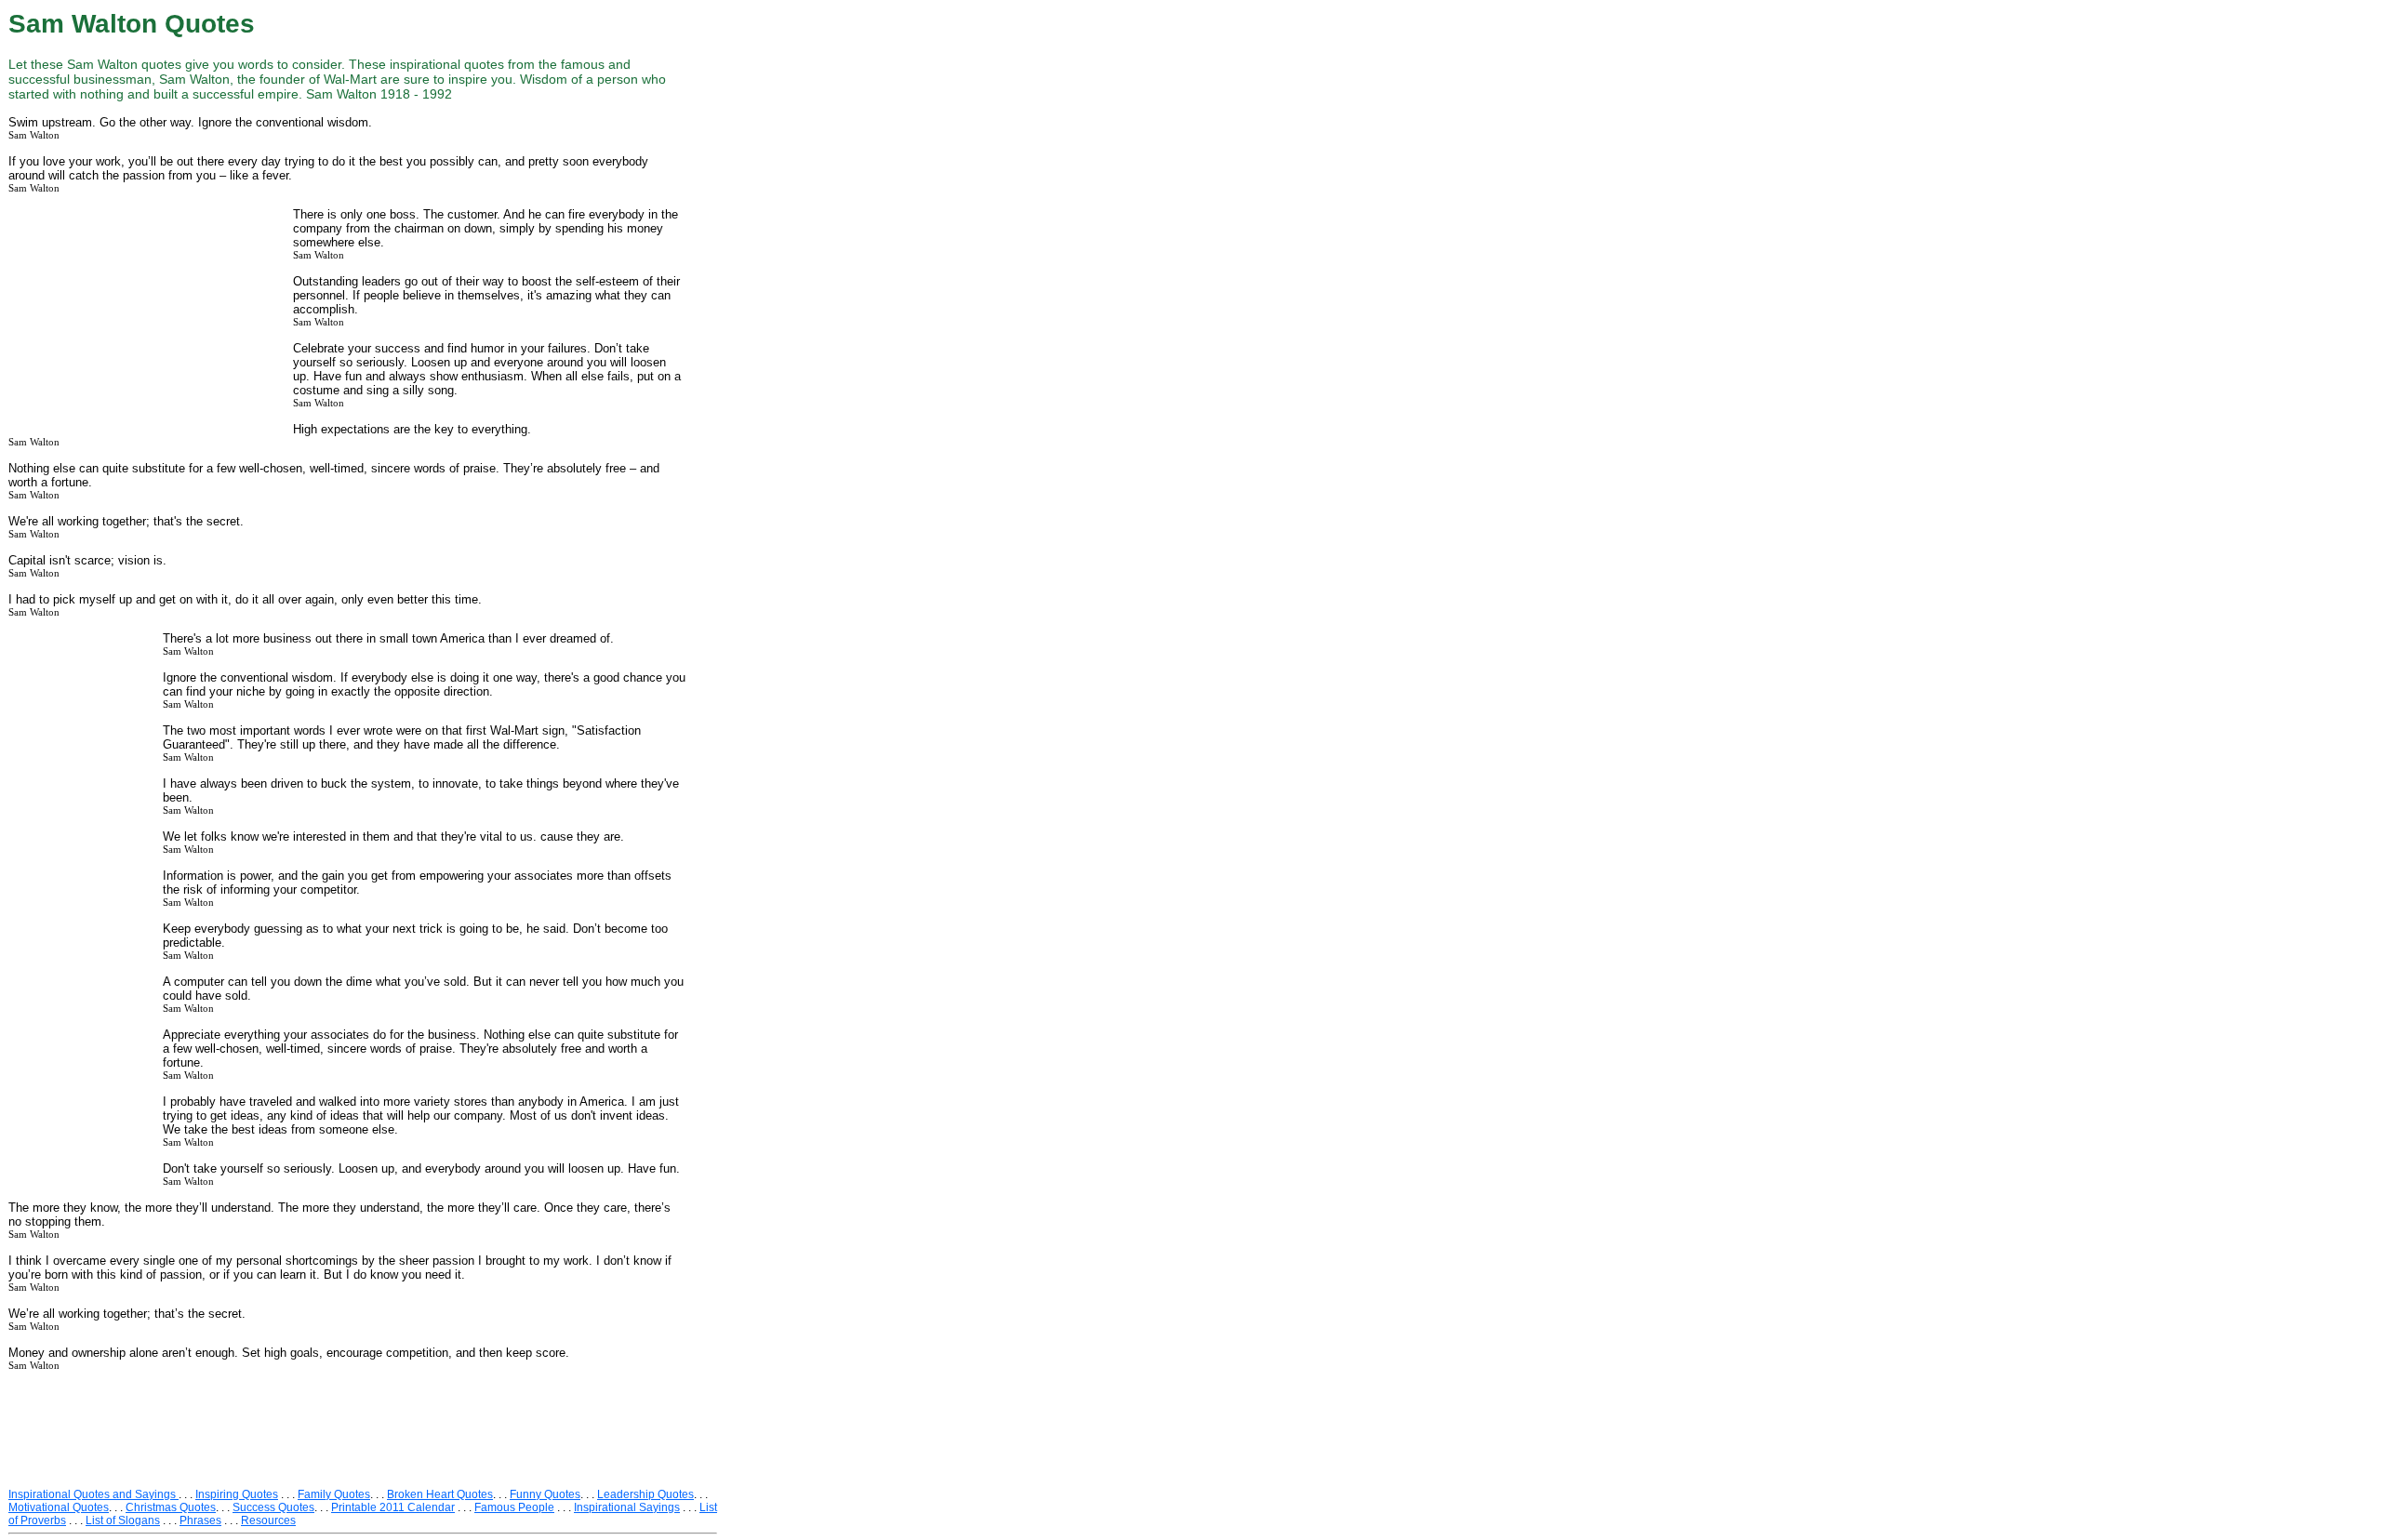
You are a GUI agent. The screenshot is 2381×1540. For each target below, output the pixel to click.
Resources (268, 1520)
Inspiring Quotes (237, 1494)
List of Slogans (123, 1520)
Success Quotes (273, 1507)
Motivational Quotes (59, 1507)
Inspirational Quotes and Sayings (93, 1494)
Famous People (514, 1507)
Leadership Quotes (645, 1494)
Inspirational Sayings (627, 1507)
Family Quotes (334, 1494)
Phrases (200, 1520)
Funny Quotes (545, 1494)
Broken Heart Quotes (440, 1494)
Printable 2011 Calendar (393, 1507)
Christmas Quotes (171, 1507)
